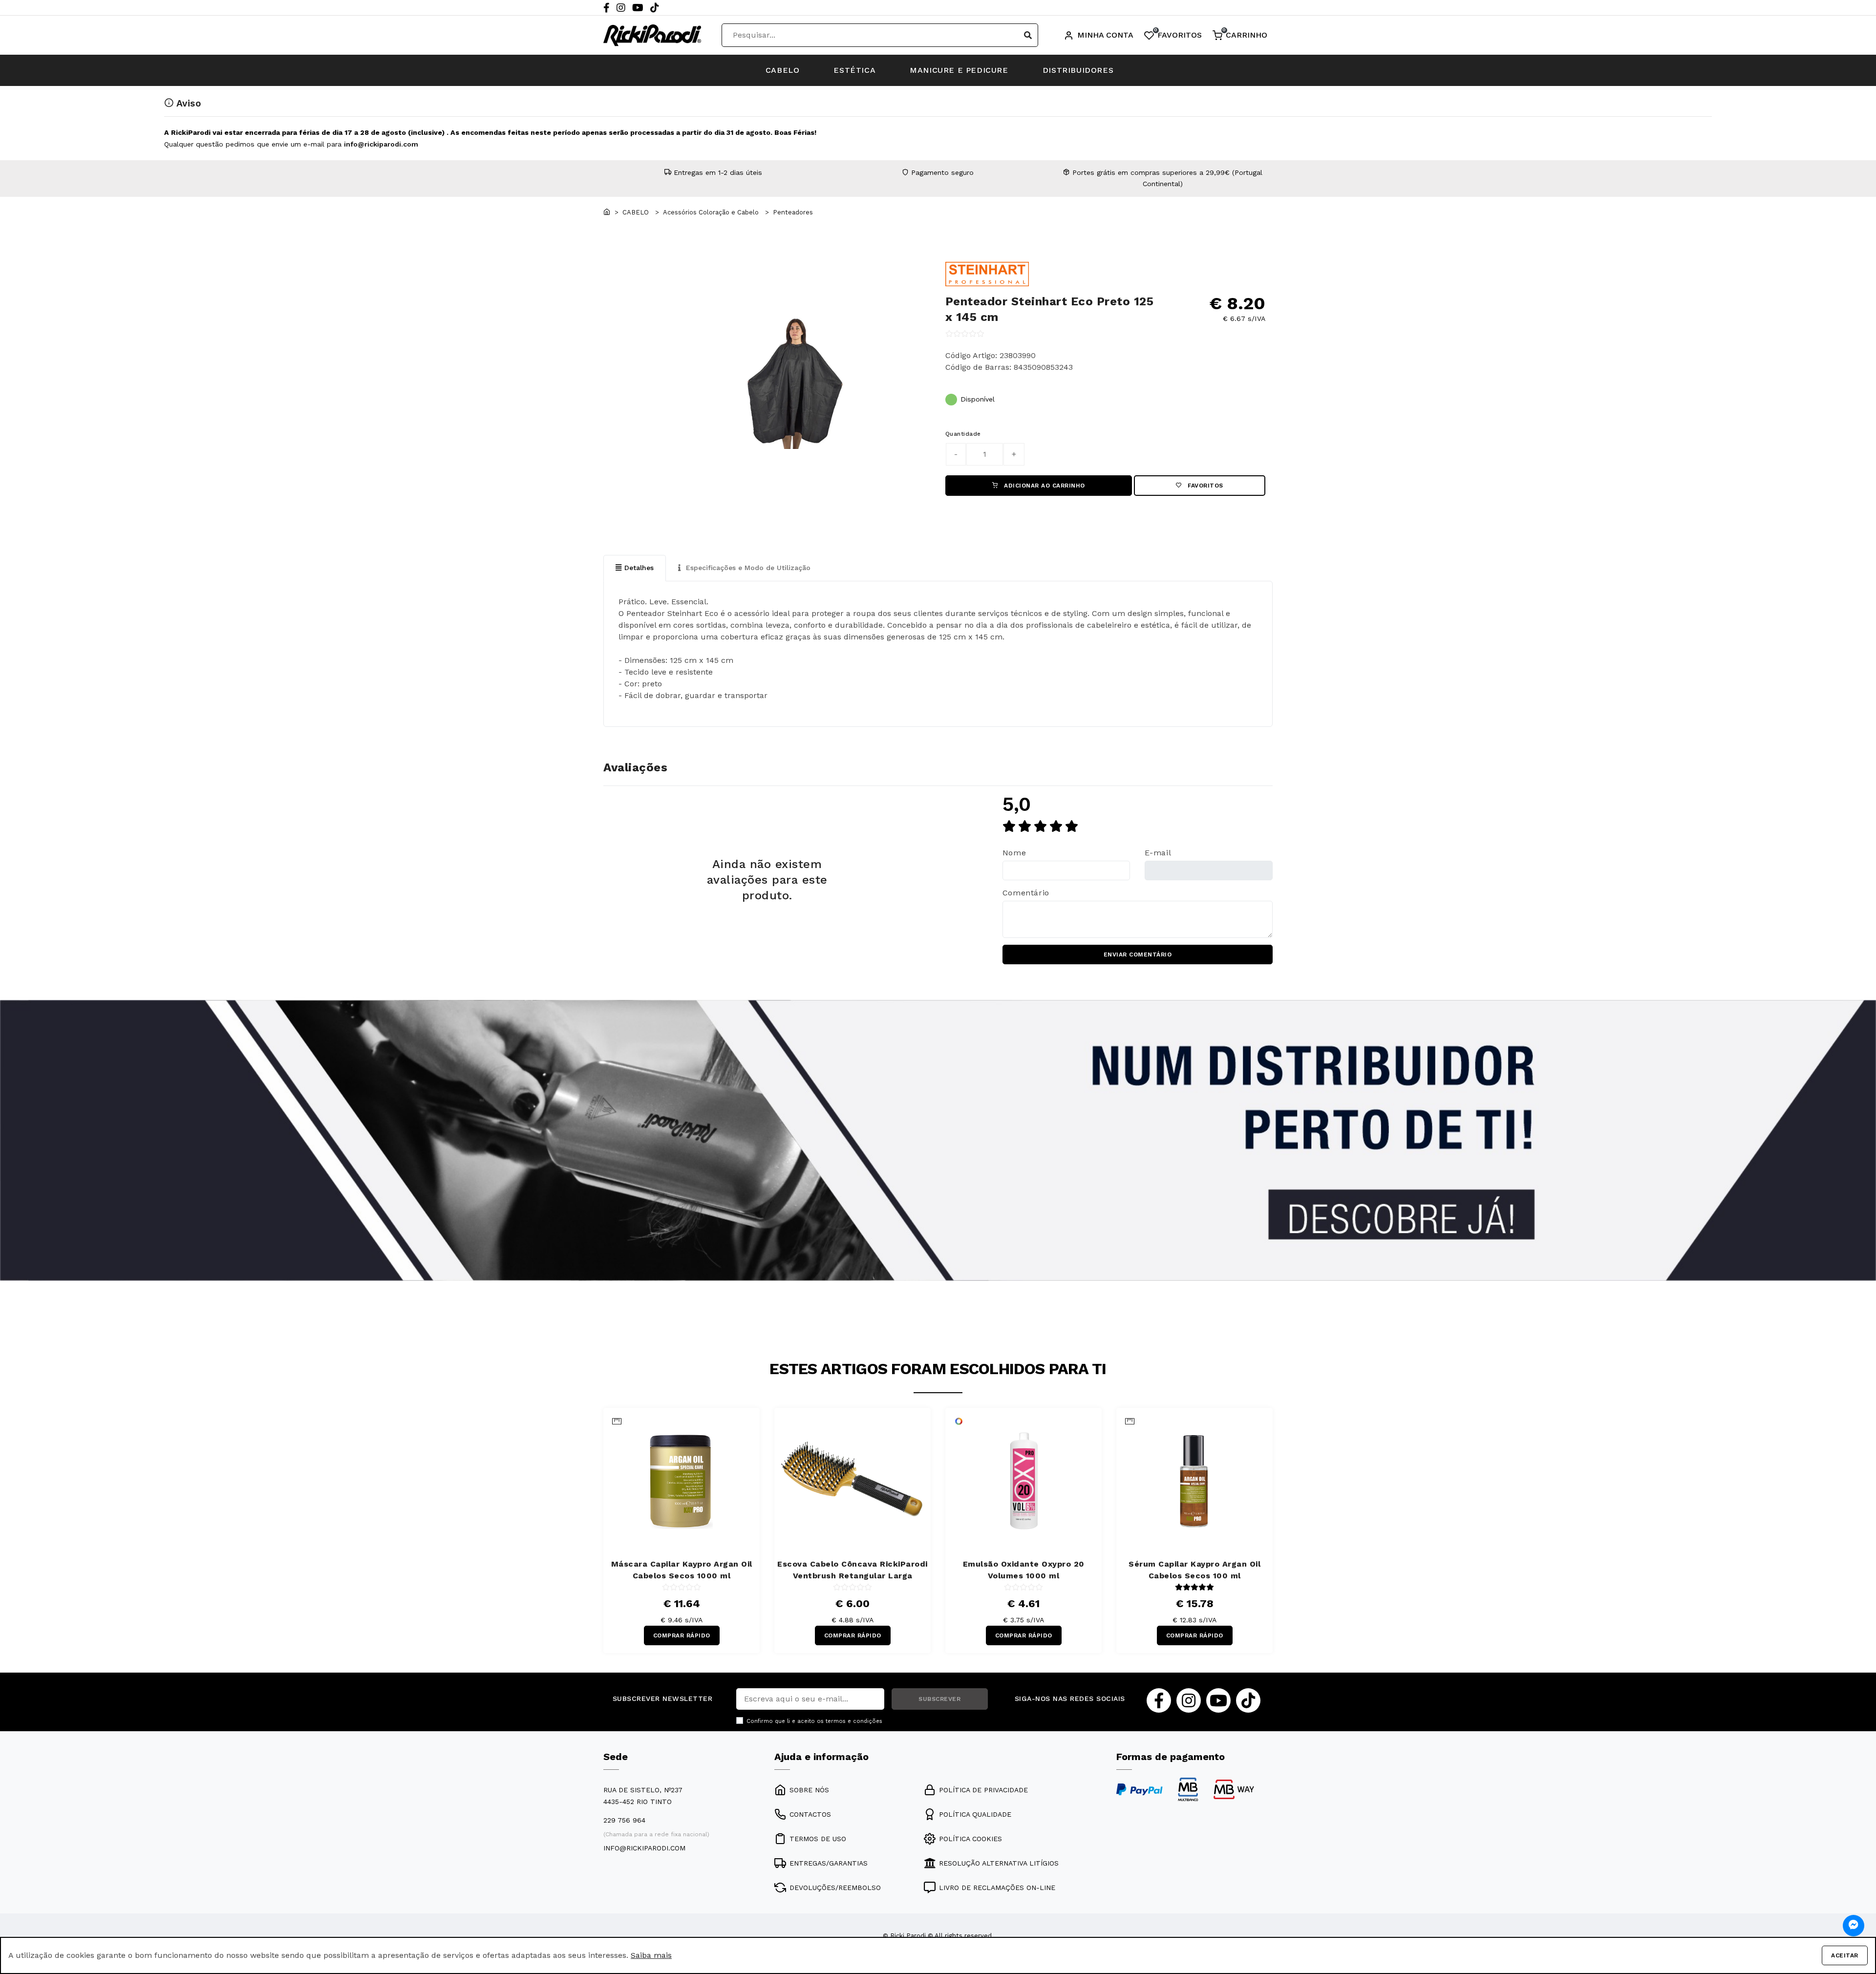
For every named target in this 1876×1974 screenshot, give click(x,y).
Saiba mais (651, 1955)
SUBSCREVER (939, 1699)
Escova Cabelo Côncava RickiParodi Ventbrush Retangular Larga (853, 1570)
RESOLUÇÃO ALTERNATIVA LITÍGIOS (999, 1863)
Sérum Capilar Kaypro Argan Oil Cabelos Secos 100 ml (1194, 1570)
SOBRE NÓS (809, 1790)
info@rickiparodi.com (381, 144)
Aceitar (1845, 1955)
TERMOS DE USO (818, 1839)
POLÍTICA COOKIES (970, 1839)
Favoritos (1204, 486)
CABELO (783, 70)
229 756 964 (624, 1820)
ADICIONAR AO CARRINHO (1044, 486)
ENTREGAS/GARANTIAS (829, 1863)
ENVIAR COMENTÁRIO (1138, 955)
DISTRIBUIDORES (1078, 70)
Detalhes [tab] (639, 568)
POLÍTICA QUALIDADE (975, 1814)
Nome (1014, 853)
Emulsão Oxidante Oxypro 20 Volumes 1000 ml (1024, 1570)
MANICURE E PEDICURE (959, 70)
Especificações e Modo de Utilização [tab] (747, 568)
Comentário (1026, 893)
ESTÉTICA (854, 70)
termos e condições (854, 1721)
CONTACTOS (810, 1814)
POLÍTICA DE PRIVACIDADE (983, 1790)
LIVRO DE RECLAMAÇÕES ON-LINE (997, 1888)
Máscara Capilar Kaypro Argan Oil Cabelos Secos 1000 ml (682, 1570)
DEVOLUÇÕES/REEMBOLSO (835, 1888)
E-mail (1158, 853)
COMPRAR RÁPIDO (682, 1635)
